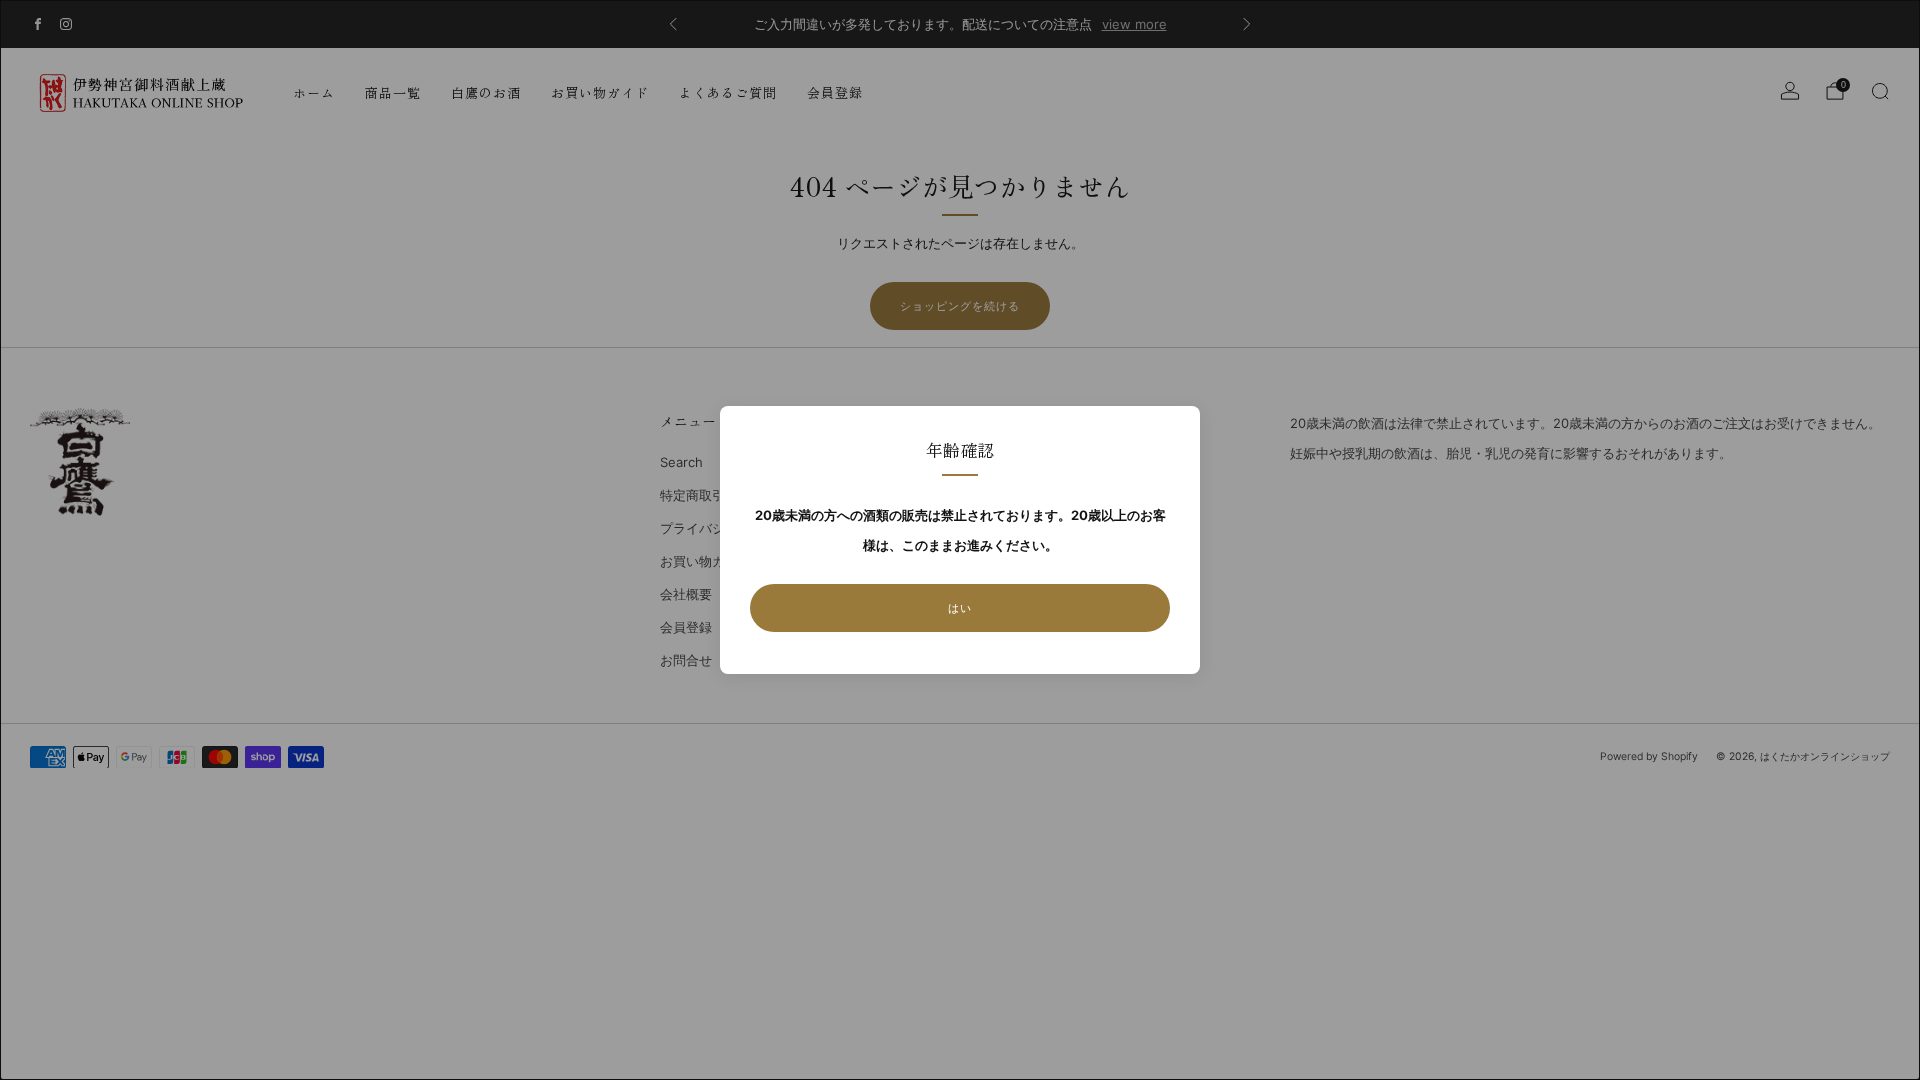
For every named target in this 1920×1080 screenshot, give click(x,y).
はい (960, 608)
